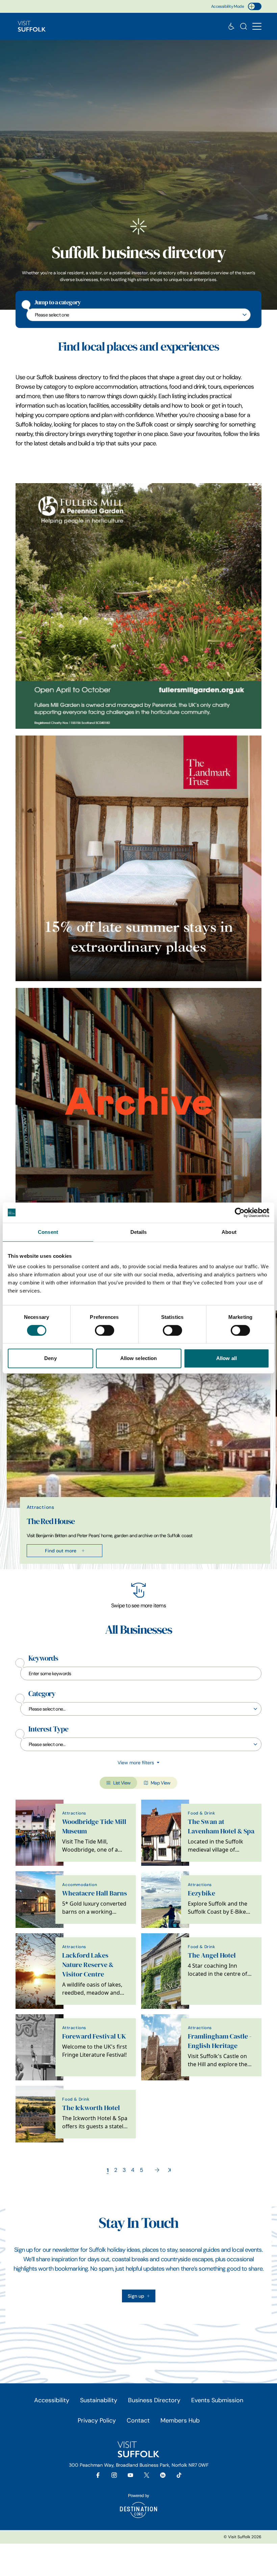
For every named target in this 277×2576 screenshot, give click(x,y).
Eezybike (202, 1893)
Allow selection (139, 1358)
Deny (50, 1358)
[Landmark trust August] (138, 858)
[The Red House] (138, 1111)
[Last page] (169, 2170)
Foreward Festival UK (94, 2036)
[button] (257, 26)
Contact (138, 2420)
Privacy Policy (97, 2420)
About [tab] (229, 1232)
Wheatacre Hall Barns (95, 1893)
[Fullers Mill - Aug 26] (138, 606)
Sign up (136, 2296)
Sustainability (99, 2400)
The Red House (51, 1521)
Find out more (61, 1551)
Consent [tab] (48, 1232)
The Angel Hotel (212, 1955)
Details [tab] (139, 1232)
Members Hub (180, 2420)
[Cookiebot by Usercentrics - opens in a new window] (240, 1213)
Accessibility (52, 2400)
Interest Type (48, 1729)
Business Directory (154, 2400)
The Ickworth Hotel (91, 2108)
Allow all (226, 1358)
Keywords (43, 1658)
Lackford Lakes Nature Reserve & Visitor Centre (88, 1965)
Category (42, 1694)
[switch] (105, 1330)
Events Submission (217, 2400)
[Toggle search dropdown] (244, 26)
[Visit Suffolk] (32, 26)
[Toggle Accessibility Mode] (255, 6)
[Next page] (157, 2170)
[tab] (135, 1568)
